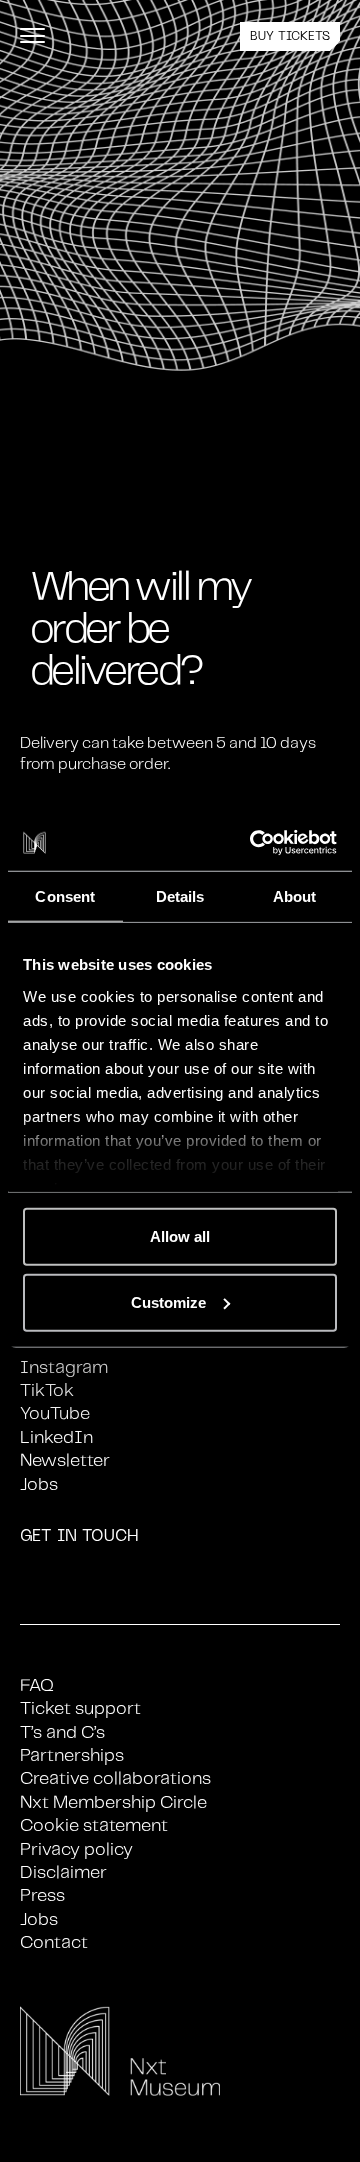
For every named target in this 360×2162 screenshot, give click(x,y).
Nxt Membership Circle (113, 1803)
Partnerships (72, 1756)
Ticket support (80, 1709)
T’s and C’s (62, 1733)
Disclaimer (63, 1873)
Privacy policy (76, 1850)
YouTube (55, 1414)
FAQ (37, 1686)
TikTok (47, 1391)
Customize (168, 1301)
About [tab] (295, 895)
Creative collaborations (115, 1779)
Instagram (64, 1368)
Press (42, 1896)
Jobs (39, 1485)
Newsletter (65, 1461)
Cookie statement (94, 1826)
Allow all (180, 1236)
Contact (54, 1943)
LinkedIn (56, 1438)
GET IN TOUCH (79, 1537)
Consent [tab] (65, 895)
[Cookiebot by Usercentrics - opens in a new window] (254, 843)
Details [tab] (180, 895)
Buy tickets (290, 37)
